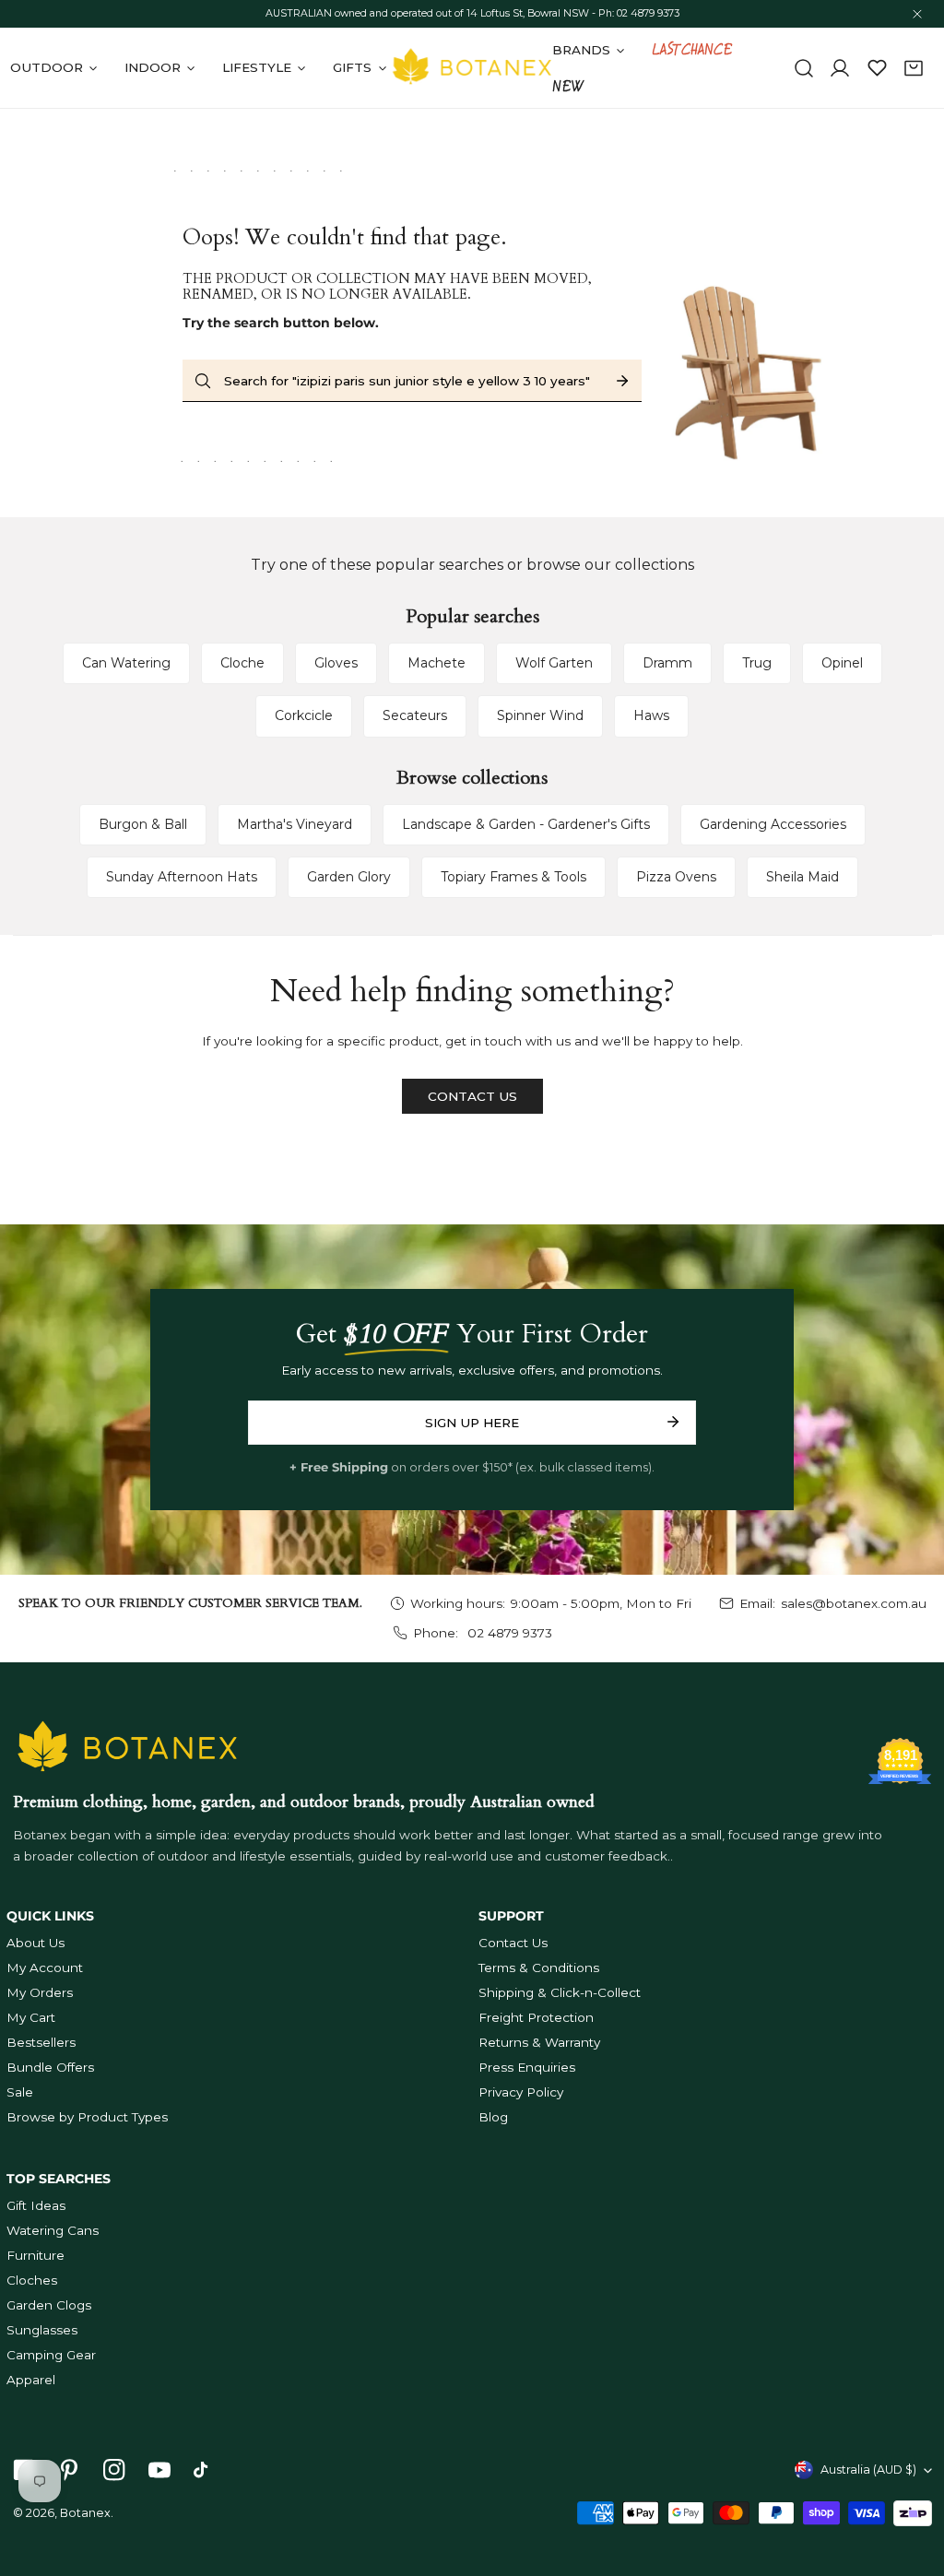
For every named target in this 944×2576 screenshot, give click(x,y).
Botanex (85, 2513)
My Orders (40, 1992)
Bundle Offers (50, 2067)
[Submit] (673, 1422)
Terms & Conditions (539, 1967)
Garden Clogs (49, 2305)
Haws (651, 715)
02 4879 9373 (508, 1633)
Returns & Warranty (539, 2042)
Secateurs (415, 715)
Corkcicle (304, 715)
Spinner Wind (540, 715)
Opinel (842, 663)
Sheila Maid (802, 877)
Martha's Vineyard (295, 824)
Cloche (242, 663)
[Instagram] (114, 2470)
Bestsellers (41, 2042)
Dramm (667, 663)
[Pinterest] (69, 2470)
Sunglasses (42, 2330)
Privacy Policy (521, 2092)
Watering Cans (53, 2230)
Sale (20, 2092)
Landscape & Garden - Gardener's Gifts (526, 824)
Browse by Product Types (87, 2117)
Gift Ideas (36, 2205)
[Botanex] (472, 68)
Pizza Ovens (676, 877)
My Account (45, 1967)
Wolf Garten (554, 663)
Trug (757, 663)
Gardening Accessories (773, 824)
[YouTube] (159, 2470)
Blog (493, 2117)
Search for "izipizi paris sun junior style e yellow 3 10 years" (407, 381)
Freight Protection (536, 2017)
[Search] (804, 68)
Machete (437, 663)
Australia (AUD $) (868, 2470)
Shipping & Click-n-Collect (560, 1992)
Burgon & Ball (143, 824)
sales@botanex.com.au (854, 1603)
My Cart (31, 2017)
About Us (35, 1943)
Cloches (32, 2280)
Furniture (35, 2255)
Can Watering (126, 663)
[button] (914, 68)
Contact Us (513, 1943)
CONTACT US (472, 1096)
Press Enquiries (527, 2067)
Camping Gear (51, 2355)
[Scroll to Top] (913, 2480)
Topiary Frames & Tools (513, 877)
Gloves (336, 663)
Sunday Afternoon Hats (182, 877)
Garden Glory (349, 877)
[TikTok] (205, 2470)
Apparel (31, 2380)
